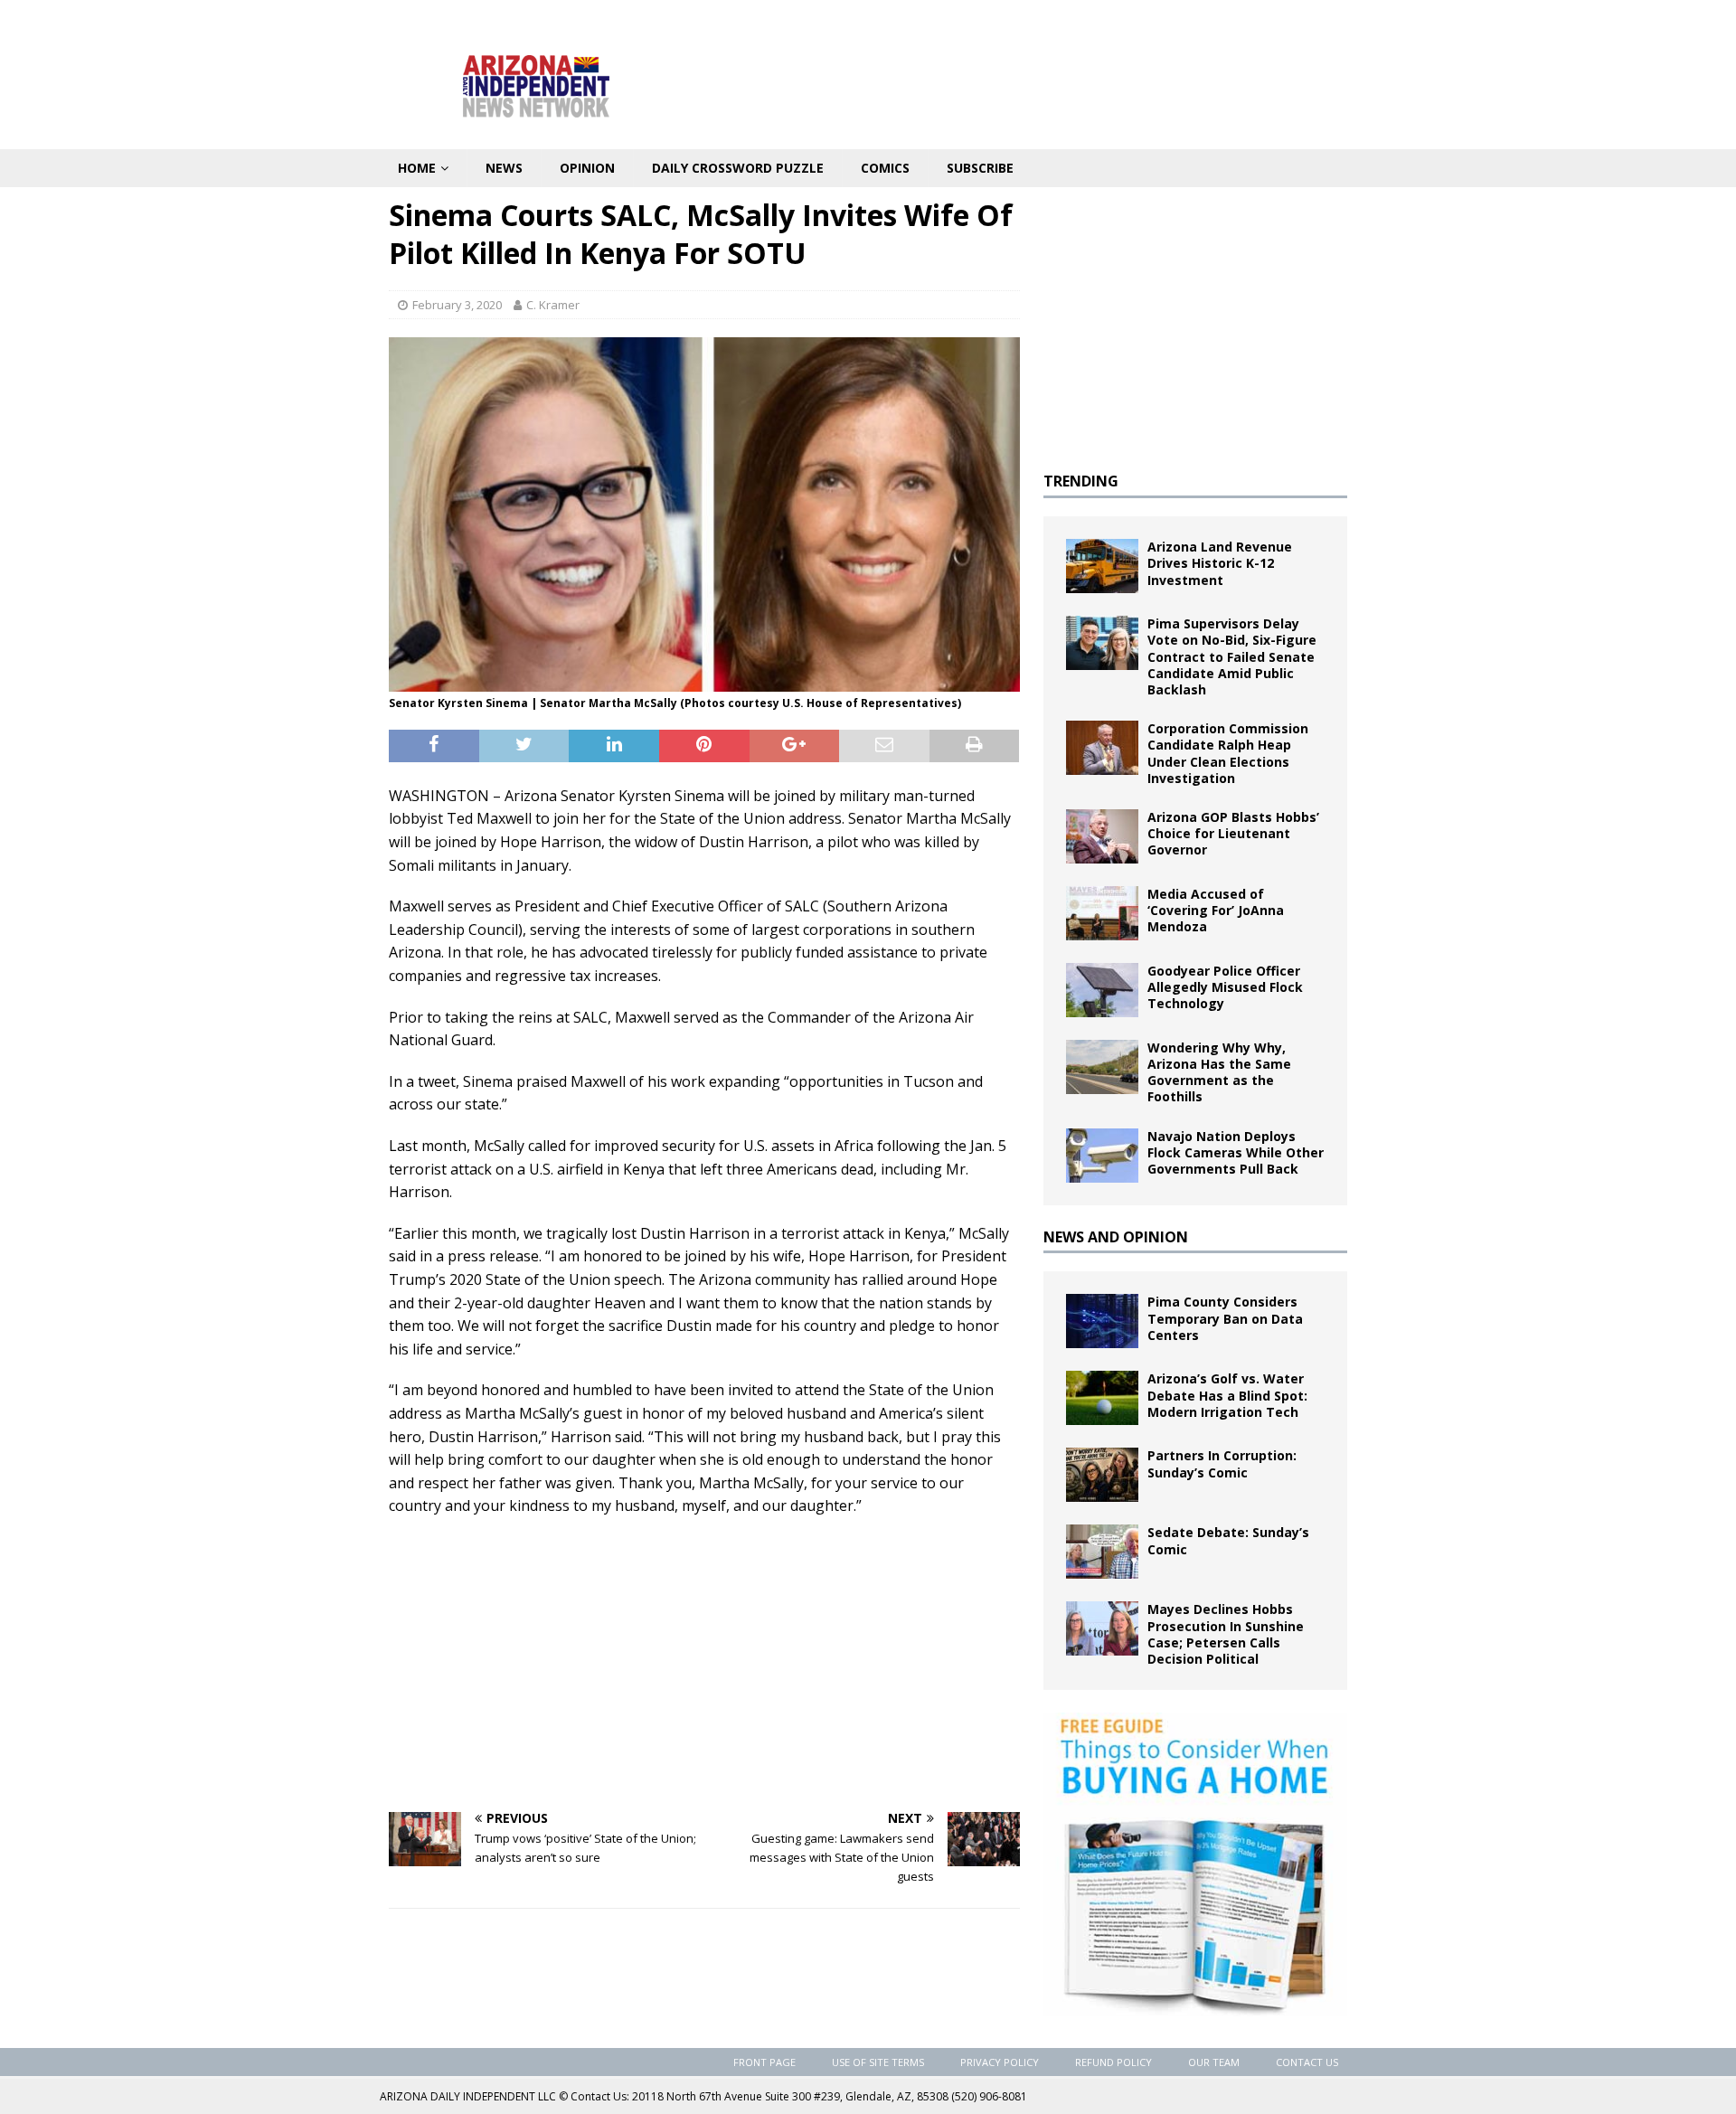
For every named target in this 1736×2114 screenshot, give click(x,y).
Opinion (587, 168)
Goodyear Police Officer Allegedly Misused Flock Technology (1225, 987)
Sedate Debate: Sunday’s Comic (1228, 1540)
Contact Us (1307, 2062)
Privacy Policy (1000, 2062)
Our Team (1214, 2062)
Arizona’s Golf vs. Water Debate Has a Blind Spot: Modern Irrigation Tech (1227, 1395)
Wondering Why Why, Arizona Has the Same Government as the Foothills (1219, 1072)
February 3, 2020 (457, 305)
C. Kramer (553, 305)
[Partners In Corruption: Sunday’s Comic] (1102, 1475)
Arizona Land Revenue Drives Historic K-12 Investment (1220, 563)
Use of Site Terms (878, 2062)
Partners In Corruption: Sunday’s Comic (1222, 1463)
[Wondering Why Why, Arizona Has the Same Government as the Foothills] (1102, 1067)
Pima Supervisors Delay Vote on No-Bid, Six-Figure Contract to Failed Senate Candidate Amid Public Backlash (1232, 656)
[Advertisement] (704, 1663)
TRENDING (1081, 481)
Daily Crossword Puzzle (738, 168)
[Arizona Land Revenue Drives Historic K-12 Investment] (1102, 566)
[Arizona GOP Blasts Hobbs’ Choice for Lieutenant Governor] (1102, 836)
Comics (885, 168)
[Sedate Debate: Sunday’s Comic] (1102, 1552)
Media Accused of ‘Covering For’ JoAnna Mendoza (1216, 910)
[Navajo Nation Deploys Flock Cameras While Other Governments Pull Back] (1102, 1156)
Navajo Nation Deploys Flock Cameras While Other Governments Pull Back (1236, 1152)
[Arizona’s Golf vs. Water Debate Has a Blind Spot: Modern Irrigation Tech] (1102, 1398)
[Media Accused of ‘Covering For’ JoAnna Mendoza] (1102, 913)
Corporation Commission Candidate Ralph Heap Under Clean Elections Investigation (1228, 753)
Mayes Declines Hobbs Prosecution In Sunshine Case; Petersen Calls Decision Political (1226, 1634)
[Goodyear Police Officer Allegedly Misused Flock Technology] (1102, 990)
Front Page (764, 2062)
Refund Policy (1113, 2062)
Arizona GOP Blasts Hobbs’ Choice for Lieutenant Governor (1233, 833)
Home (417, 168)
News (504, 168)
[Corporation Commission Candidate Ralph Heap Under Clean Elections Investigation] (1102, 748)
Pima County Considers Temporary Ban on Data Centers (1225, 1318)
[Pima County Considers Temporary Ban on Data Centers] (1102, 1321)
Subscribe (980, 168)
